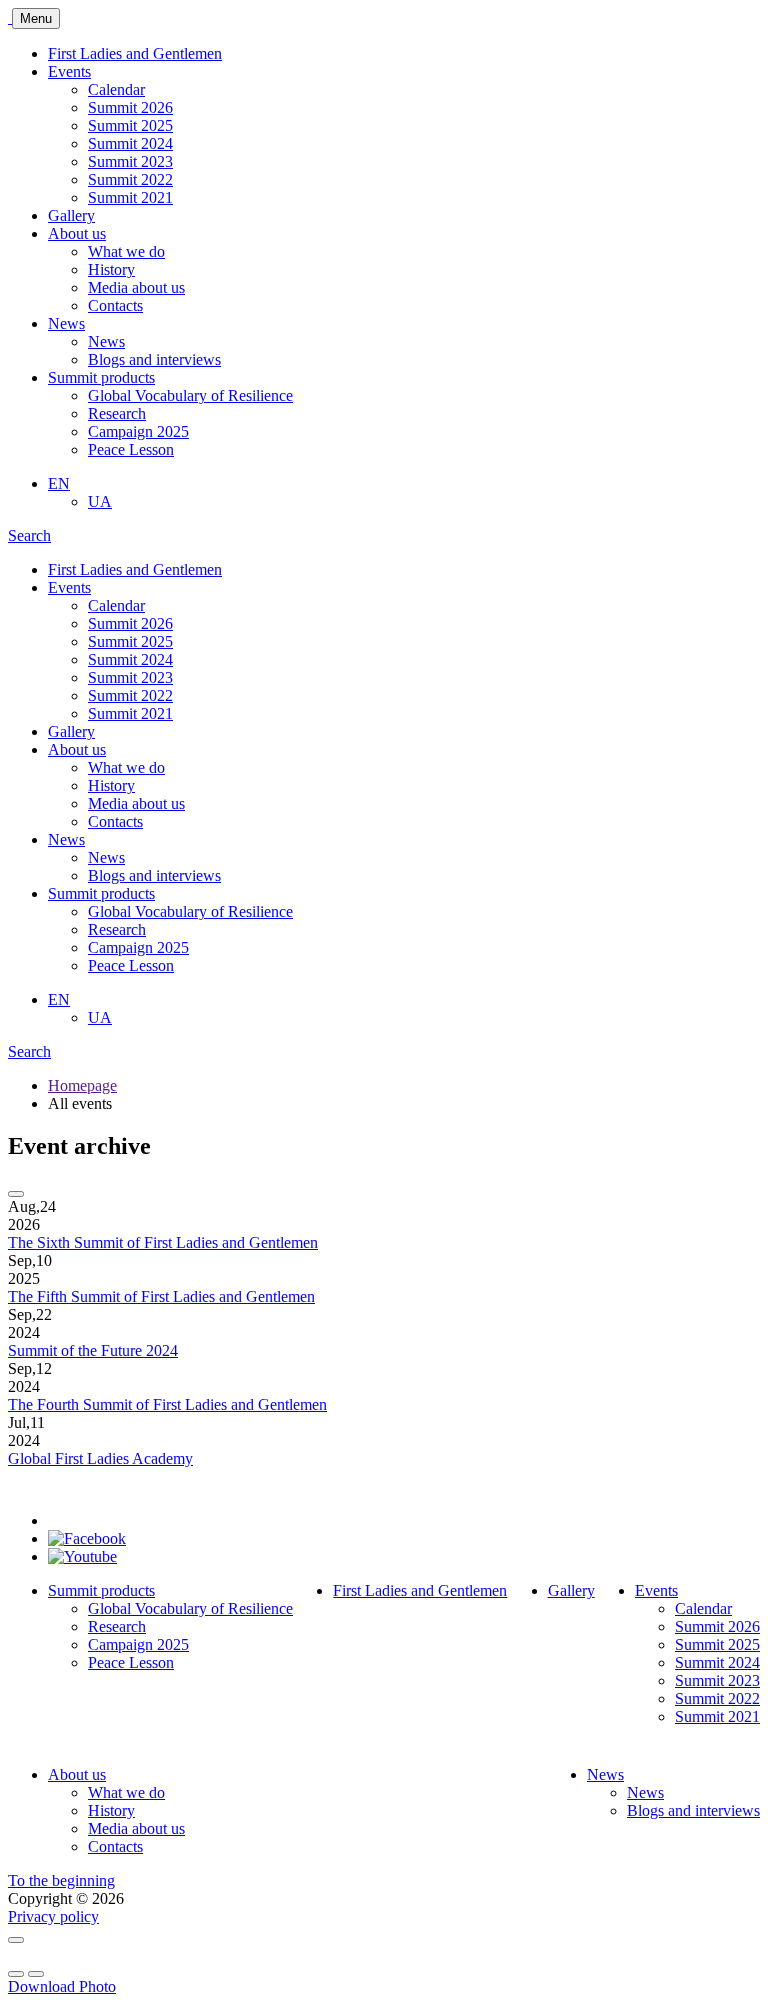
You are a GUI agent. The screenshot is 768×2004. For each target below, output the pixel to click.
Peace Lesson (131, 449)
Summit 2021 (130, 197)
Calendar (116, 89)
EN (59, 483)
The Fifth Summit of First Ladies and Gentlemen (161, 1296)
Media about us (136, 287)
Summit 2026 (130, 107)
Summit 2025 (130, 125)
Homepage (82, 1085)
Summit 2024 (130, 143)
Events (69, 71)
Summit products (101, 377)
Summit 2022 (130, 179)
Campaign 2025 (138, 431)
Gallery (71, 215)
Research (117, 413)
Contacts (115, 305)
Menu (36, 18)
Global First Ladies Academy (100, 1458)
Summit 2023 (130, 161)
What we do (126, 251)
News (66, 323)
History (111, 269)
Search (29, 1051)
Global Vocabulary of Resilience (190, 395)
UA (100, 501)
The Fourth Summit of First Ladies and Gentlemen (167, 1404)
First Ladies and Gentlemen (135, 53)
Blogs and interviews (154, 359)
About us (77, 233)
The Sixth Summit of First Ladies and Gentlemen (163, 1242)
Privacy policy (53, 1916)
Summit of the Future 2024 (93, 1350)
